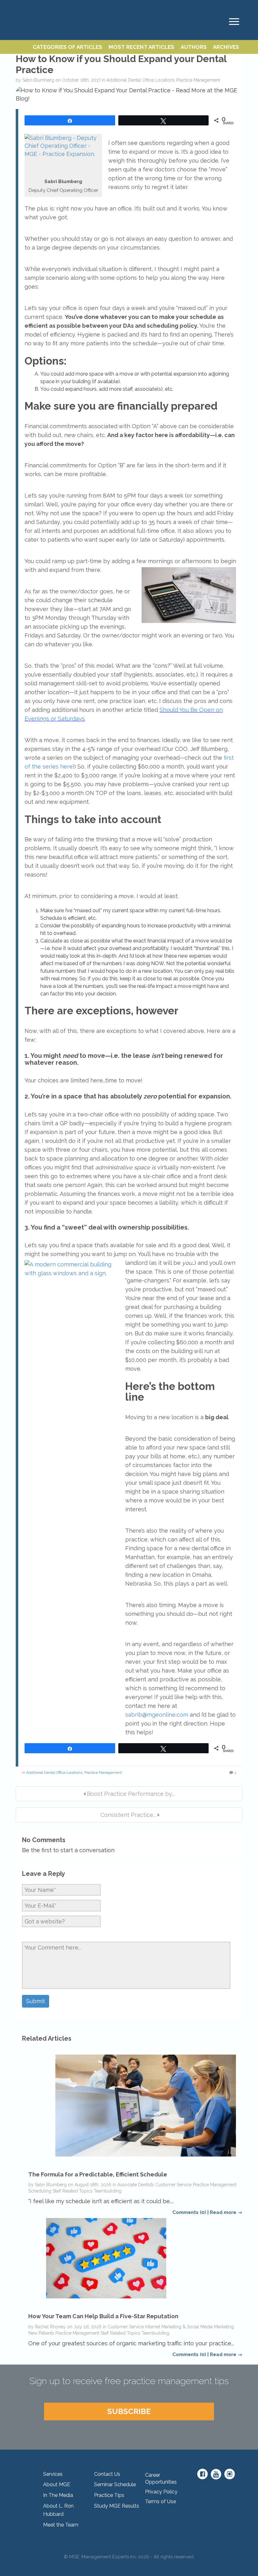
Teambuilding (108, 2191)
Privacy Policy (161, 2492)
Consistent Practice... (128, 1815)
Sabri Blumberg (38, 80)
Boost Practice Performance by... (130, 1794)
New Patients (41, 2333)
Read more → (226, 2212)
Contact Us (107, 2474)
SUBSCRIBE (129, 2411)
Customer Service (174, 2185)
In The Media (58, 2495)
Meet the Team (61, 2525)
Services (53, 2474)
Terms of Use (160, 2501)
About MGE (57, 2484)
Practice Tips (109, 2495)
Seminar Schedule (115, 2484)
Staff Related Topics (73, 2191)
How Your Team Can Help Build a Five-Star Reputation (103, 2316)
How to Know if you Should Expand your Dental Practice (121, 64)
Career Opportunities (161, 2479)
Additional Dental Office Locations (141, 80)
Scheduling (40, 2191)
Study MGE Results (117, 2506)
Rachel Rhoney (50, 2327)
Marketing (224, 2327)
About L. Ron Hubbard (58, 2510)
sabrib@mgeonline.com (157, 1715)
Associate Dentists (136, 2185)
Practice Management (198, 80)
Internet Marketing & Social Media (179, 2327)
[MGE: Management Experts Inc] (19, 7)
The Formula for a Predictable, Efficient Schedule (98, 2174)
